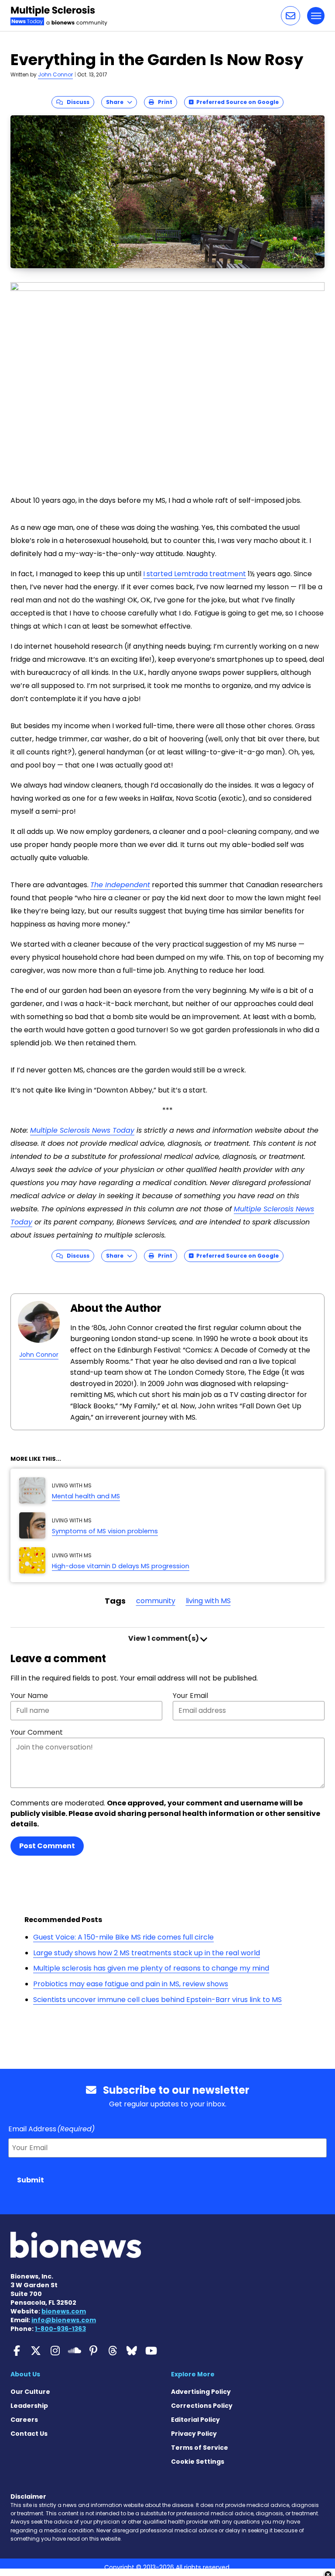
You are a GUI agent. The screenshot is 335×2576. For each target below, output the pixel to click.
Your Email (190, 1696)
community (156, 1601)
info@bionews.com (64, 2320)
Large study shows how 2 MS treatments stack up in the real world (147, 1953)
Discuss (76, 102)
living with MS (208, 1601)
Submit (31, 2180)
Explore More (193, 2374)
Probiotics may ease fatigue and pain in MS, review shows (131, 1984)
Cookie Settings (198, 2462)
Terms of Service (200, 2448)
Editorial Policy (195, 2420)
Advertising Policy (201, 2392)
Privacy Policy (194, 2434)
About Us (25, 2374)
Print (163, 102)
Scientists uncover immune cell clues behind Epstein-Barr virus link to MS (157, 2000)
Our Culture (30, 2392)
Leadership (29, 2406)
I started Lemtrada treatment (195, 574)
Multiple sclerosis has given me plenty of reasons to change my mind (151, 1968)
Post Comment (47, 1846)
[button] (291, 16)
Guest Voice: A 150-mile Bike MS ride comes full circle (123, 1937)
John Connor (55, 74)
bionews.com (64, 2311)
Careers (24, 2420)
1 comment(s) (164, 1638)
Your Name (29, 1696)
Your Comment (37, 1732)
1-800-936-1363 (60, 2329)
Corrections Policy (202, 2406)
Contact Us (29, 2434)
